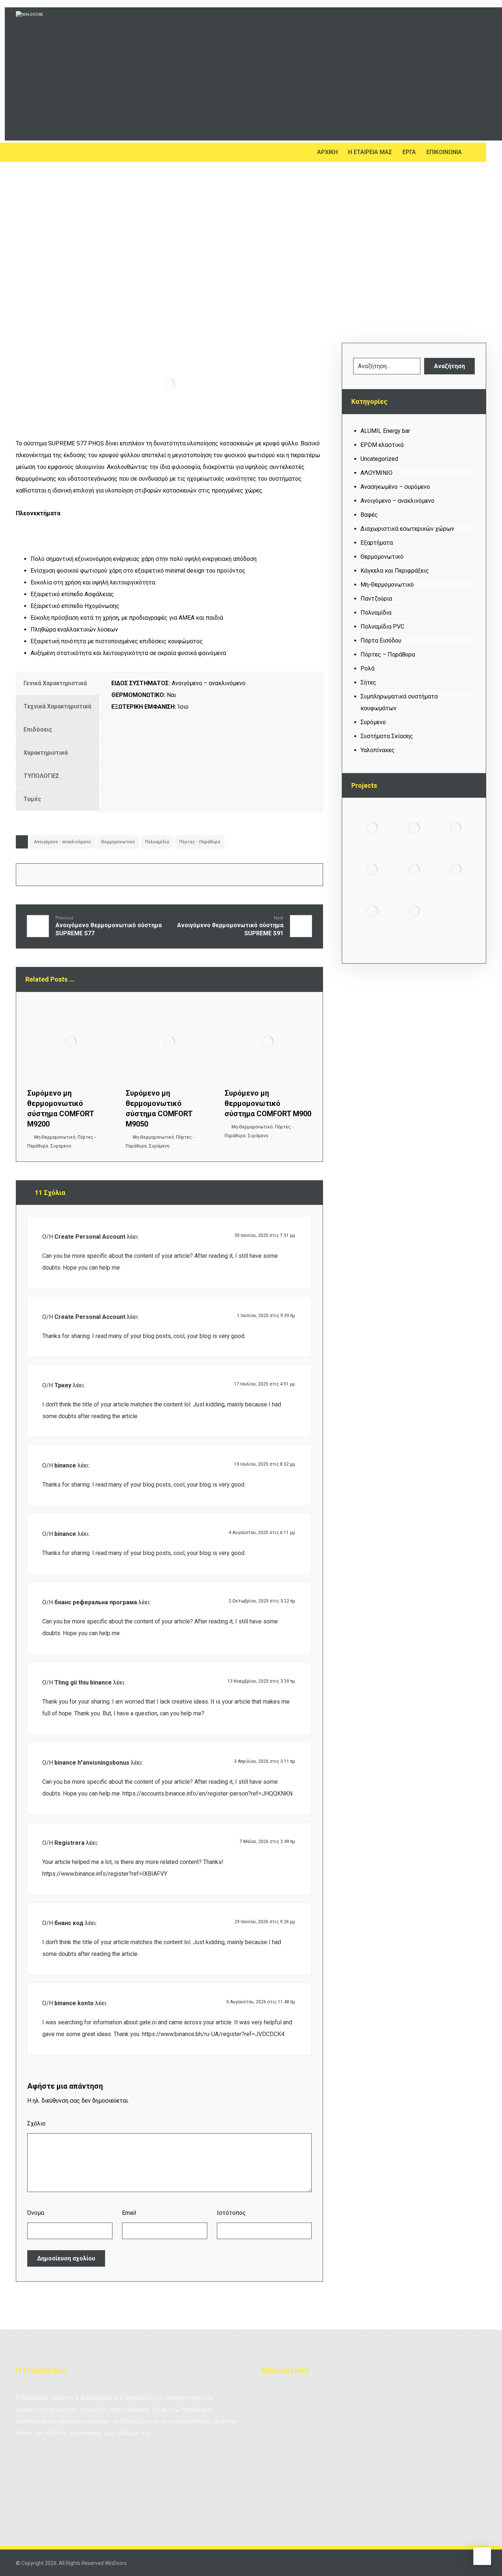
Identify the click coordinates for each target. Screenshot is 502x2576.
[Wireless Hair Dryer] (414, 828)
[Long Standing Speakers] (456, 869)
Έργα (431, 2398)
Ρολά (367, 668)
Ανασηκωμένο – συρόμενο (395, 487)
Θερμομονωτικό (118, 842)
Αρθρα (355, 2398)
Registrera (69, 1843)
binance (65, 1465)
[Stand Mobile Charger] (372, 869)
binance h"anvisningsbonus (92, 1763)
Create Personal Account (90, 1237)
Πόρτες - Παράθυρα (200, 842)
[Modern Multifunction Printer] (372, 828)
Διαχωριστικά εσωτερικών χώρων (407, 529)
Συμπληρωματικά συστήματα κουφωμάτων (399, 702)
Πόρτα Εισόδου (381, 641)
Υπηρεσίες (361, 2410)
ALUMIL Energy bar (385, 431)
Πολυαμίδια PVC (382, 627)
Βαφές (369, 515)
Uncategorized (379, 459)
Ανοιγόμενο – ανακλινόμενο (397, 501)
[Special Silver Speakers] (414, 869)
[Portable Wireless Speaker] (456, 828)
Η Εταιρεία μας (287, 2398)
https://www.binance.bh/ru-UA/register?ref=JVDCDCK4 (213, 2034)
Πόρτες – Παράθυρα (388, 654)
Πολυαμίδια (157, 842)
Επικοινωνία (284, 2410)
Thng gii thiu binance (83, 1682)
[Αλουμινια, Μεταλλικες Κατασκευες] (79, 74)
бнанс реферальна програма (96, 1602)
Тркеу (63, 1385)
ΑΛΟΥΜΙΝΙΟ (376, 473)
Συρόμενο (61, 1146)
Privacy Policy (442, 2410)
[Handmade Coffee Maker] (414, 911)
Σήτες (368, 682)
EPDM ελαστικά (382, 445)
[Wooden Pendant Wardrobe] (372, 911)
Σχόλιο (36, 2123)
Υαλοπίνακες (378, 750)
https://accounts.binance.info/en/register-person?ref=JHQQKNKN (207, 1794)
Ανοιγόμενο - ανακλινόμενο (62, 842)
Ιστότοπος (231, 2213)
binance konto (74, 2003)
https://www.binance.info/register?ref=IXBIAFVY (105, 1874)
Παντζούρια (376, 599)
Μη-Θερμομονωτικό (55, 1137)
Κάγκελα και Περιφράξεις (395, 571)
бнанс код (69, 1923)
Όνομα (36, 2213)
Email (129, 2213)
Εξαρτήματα (377, 543)
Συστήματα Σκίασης (387, 736)
